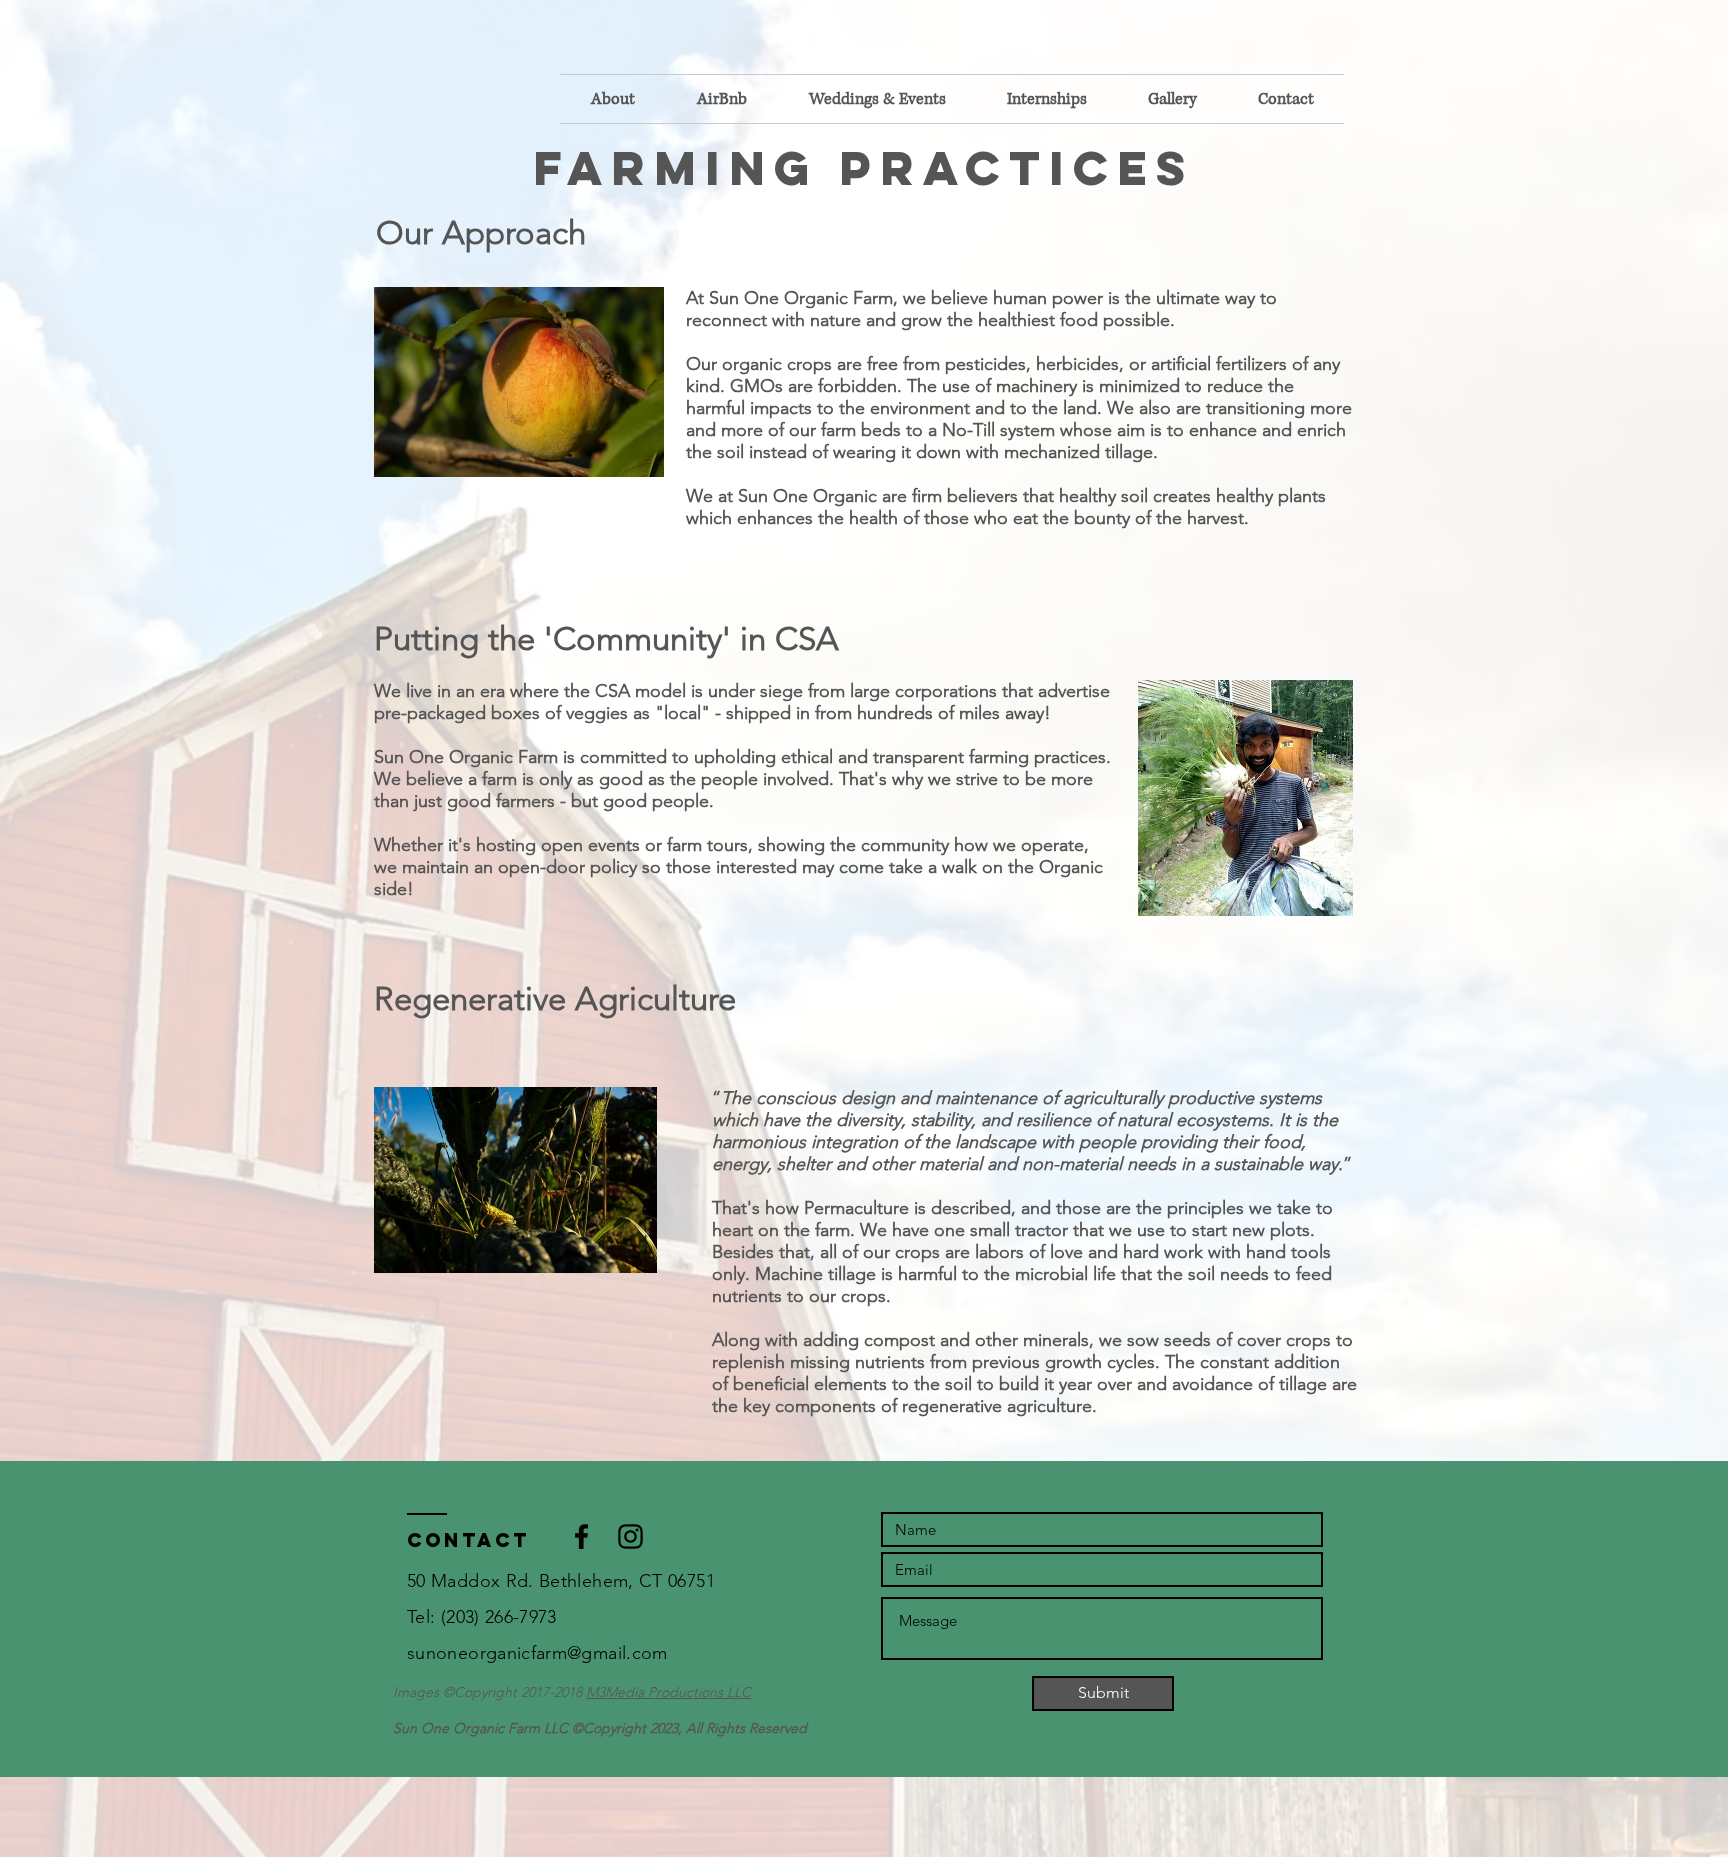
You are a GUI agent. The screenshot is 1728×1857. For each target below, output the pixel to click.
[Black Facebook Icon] (581, 1536)
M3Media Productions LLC (668, 1692)
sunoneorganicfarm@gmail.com (537, 1653)
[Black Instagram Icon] (630, 1536)
